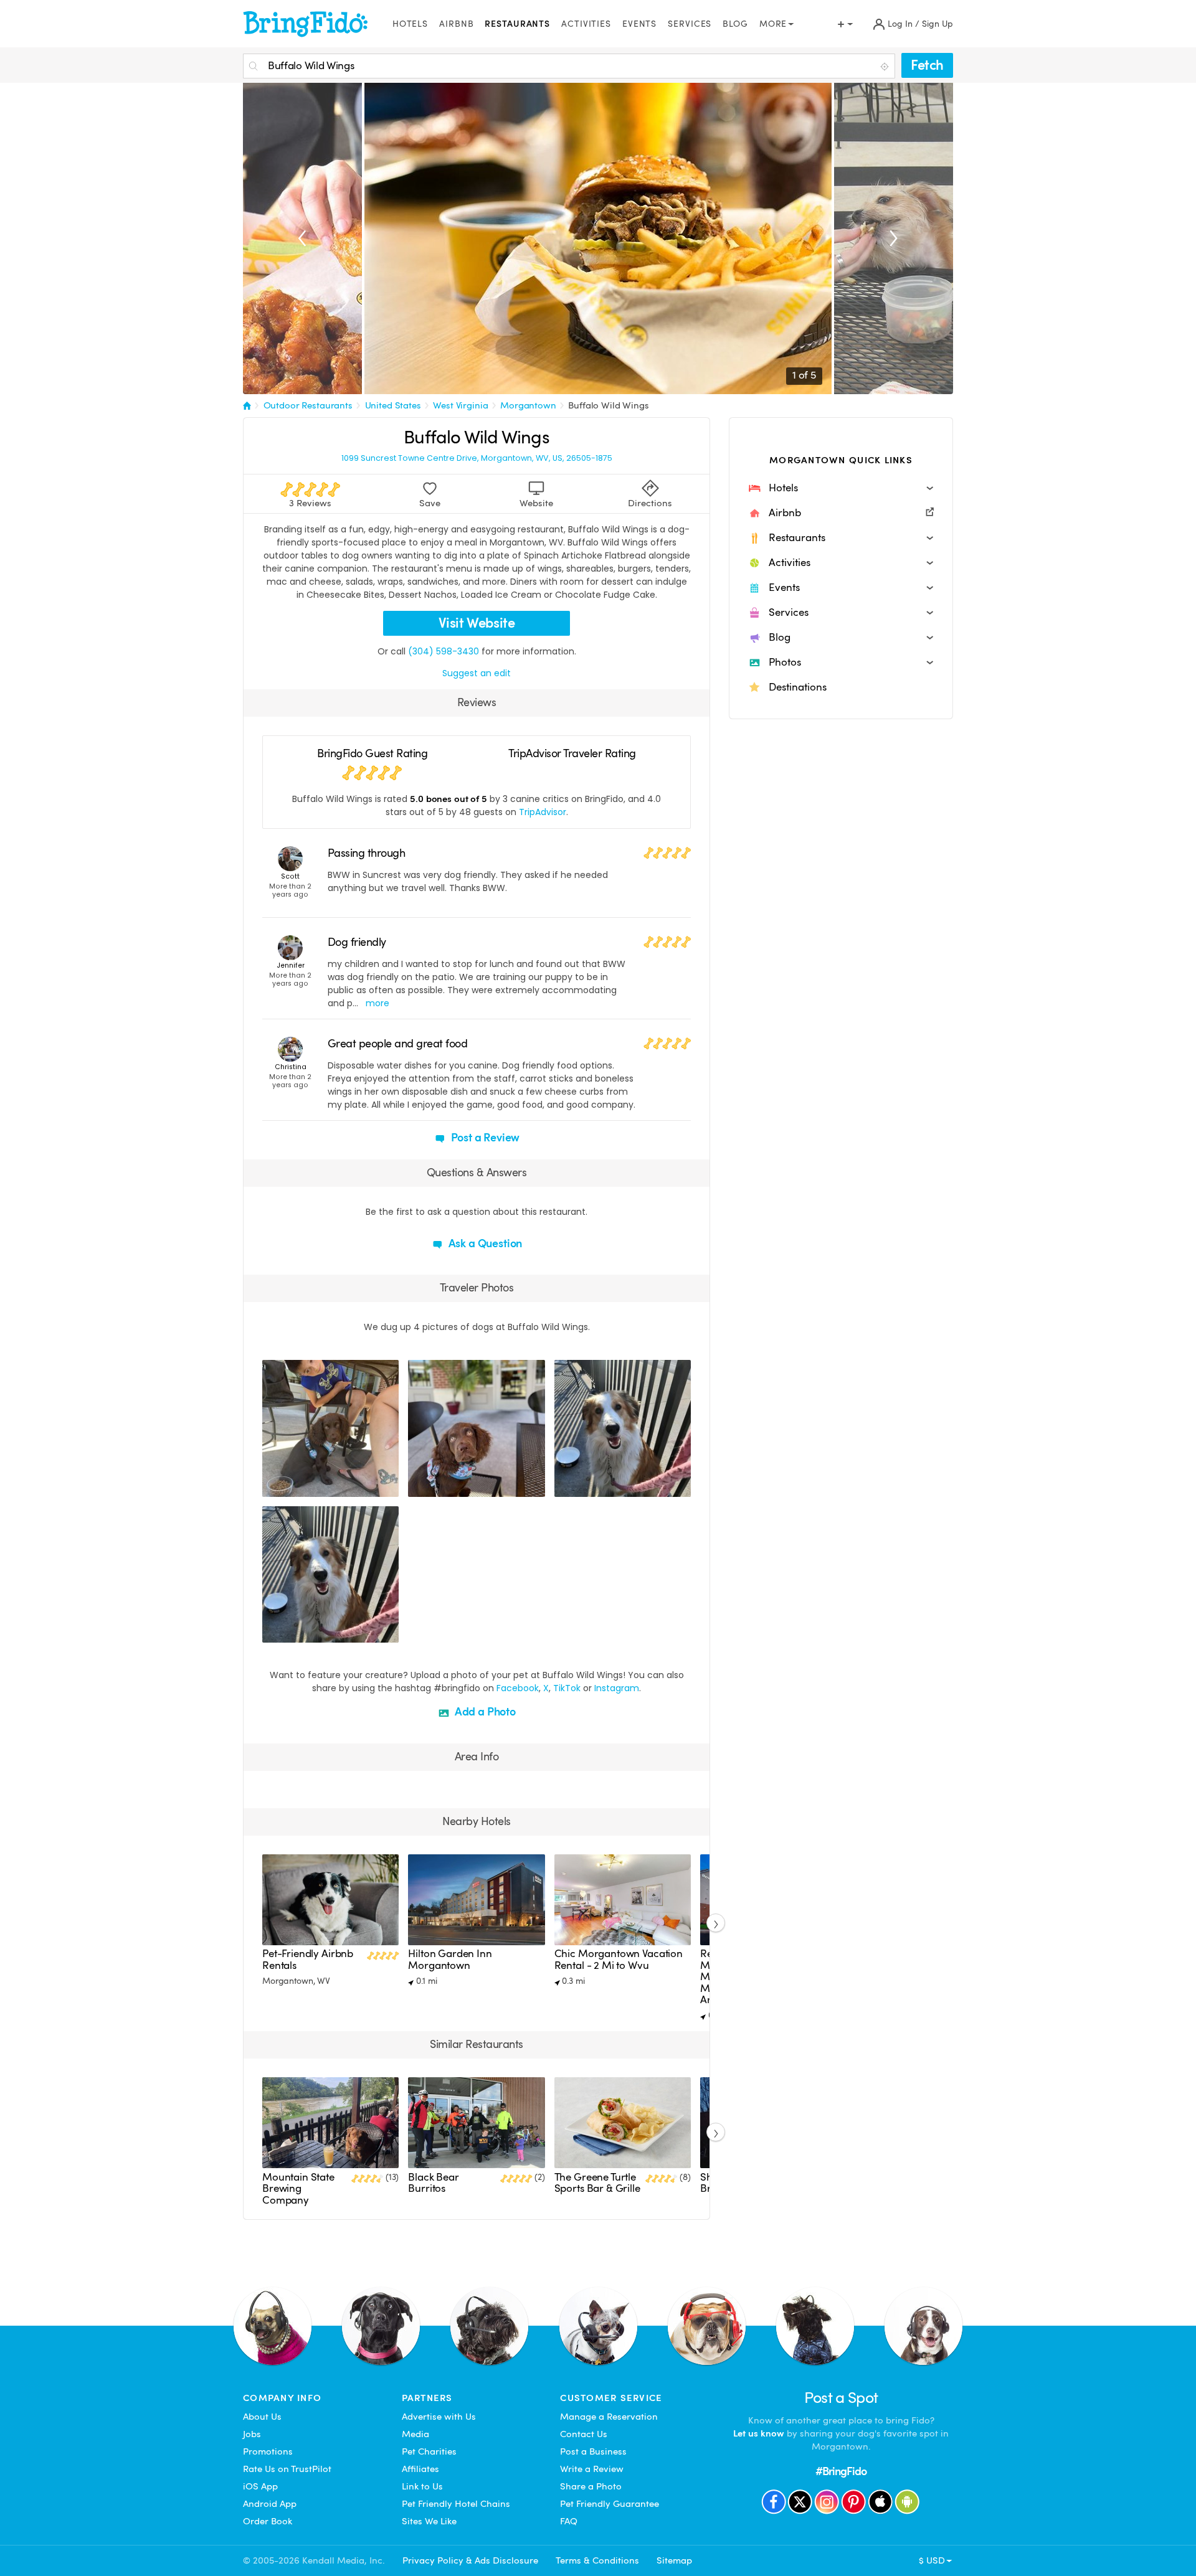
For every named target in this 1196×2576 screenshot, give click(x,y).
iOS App (260, 2486)
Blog (735, 24)
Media (415, 2434)
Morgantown (528, 405)
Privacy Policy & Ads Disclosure (470, 2560)
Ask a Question (484, 1243)
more (377, 1003)
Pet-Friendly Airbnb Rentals (308, 1959)
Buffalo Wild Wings (608, 405)
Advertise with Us (439, 2417)
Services (690, 24)
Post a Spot (841, 2398)
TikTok (567, 1688)
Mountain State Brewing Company (298, 2189)
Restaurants (517, 24)
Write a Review (592, 2469)
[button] (841, 488)
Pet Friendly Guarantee (610, 2504)
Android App (270, 2504)
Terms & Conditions (597, 2560)
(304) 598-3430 (444, 651)
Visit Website (477, 623)
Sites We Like (429, 2521)
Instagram (617, 1688)
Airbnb (456, 24)
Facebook (518, 1688)
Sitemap (674, 2560)
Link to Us (422, 2486)
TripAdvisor (543, 812)
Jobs (252, 2434)
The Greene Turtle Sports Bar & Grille (597, 2183)
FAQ (569, 2521)
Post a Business (593, 2451)
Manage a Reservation (609, 2417)
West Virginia (460, 405)
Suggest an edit (477, 673)
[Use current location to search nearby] (886, 67)
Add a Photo (484, 1711)
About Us (262, 2417)
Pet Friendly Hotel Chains (456, 2504)
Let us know (759, 2433)
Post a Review (484, 1137)
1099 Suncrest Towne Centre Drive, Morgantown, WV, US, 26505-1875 (477, 458)
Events (639, 24)
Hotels (410, 24)
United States (393, 405)
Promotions (268, 2451)
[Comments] (293, 1486)
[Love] (273, 1486)
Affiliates (420, 2469)
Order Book (268, 2521)
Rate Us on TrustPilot (287, 2469)
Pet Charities (429, 2451)
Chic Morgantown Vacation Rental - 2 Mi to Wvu (619, 1959)
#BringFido (841, 2471)
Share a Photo (591, 2486)
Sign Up (937, 24)
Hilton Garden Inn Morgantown (450, 1959)
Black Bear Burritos (433, 2183)
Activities (586, 24)
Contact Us (584, 2434)
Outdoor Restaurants (308, 405)
